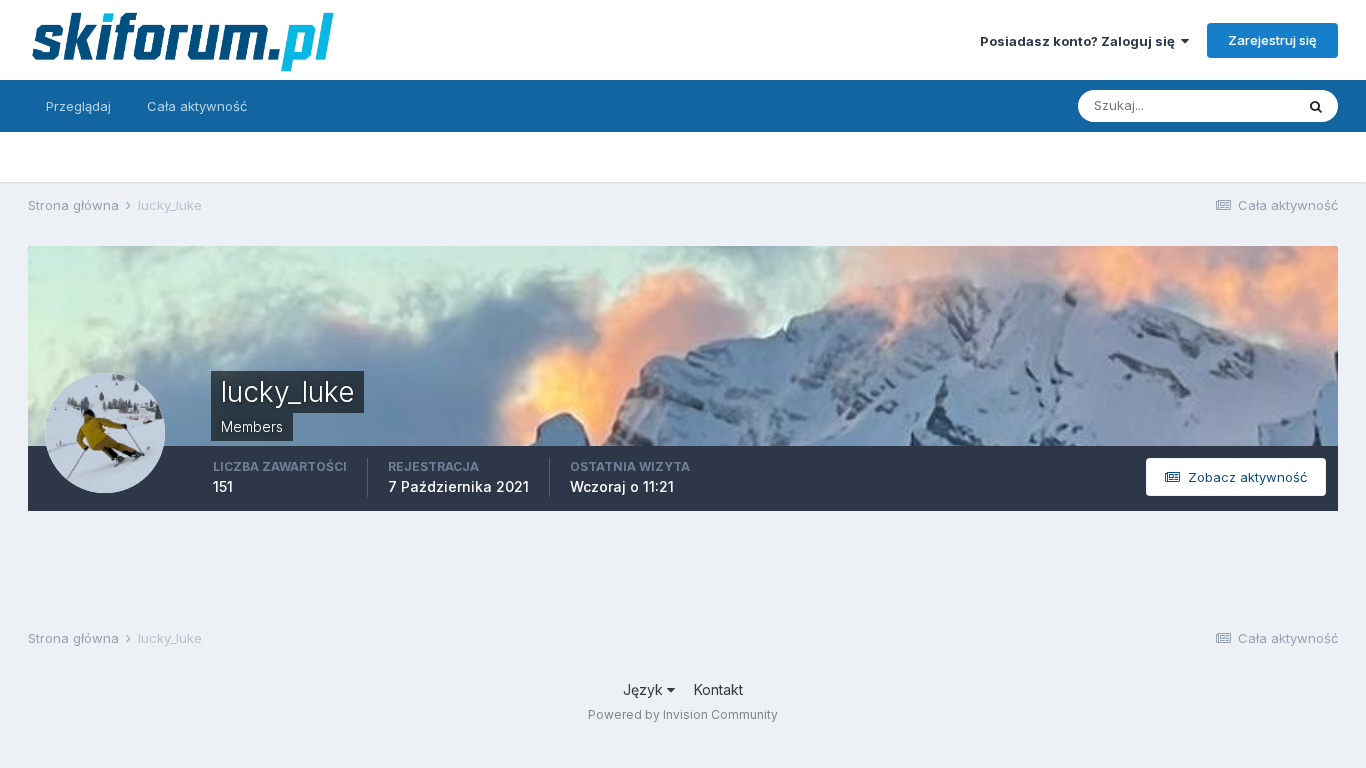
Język (645, 689)
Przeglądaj (78, 106)
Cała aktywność (197, 106)
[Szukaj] (1316, 106)
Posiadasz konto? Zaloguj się (1080, 41)
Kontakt (718, 689)
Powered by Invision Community (683, 714)
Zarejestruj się (1272, 40)
